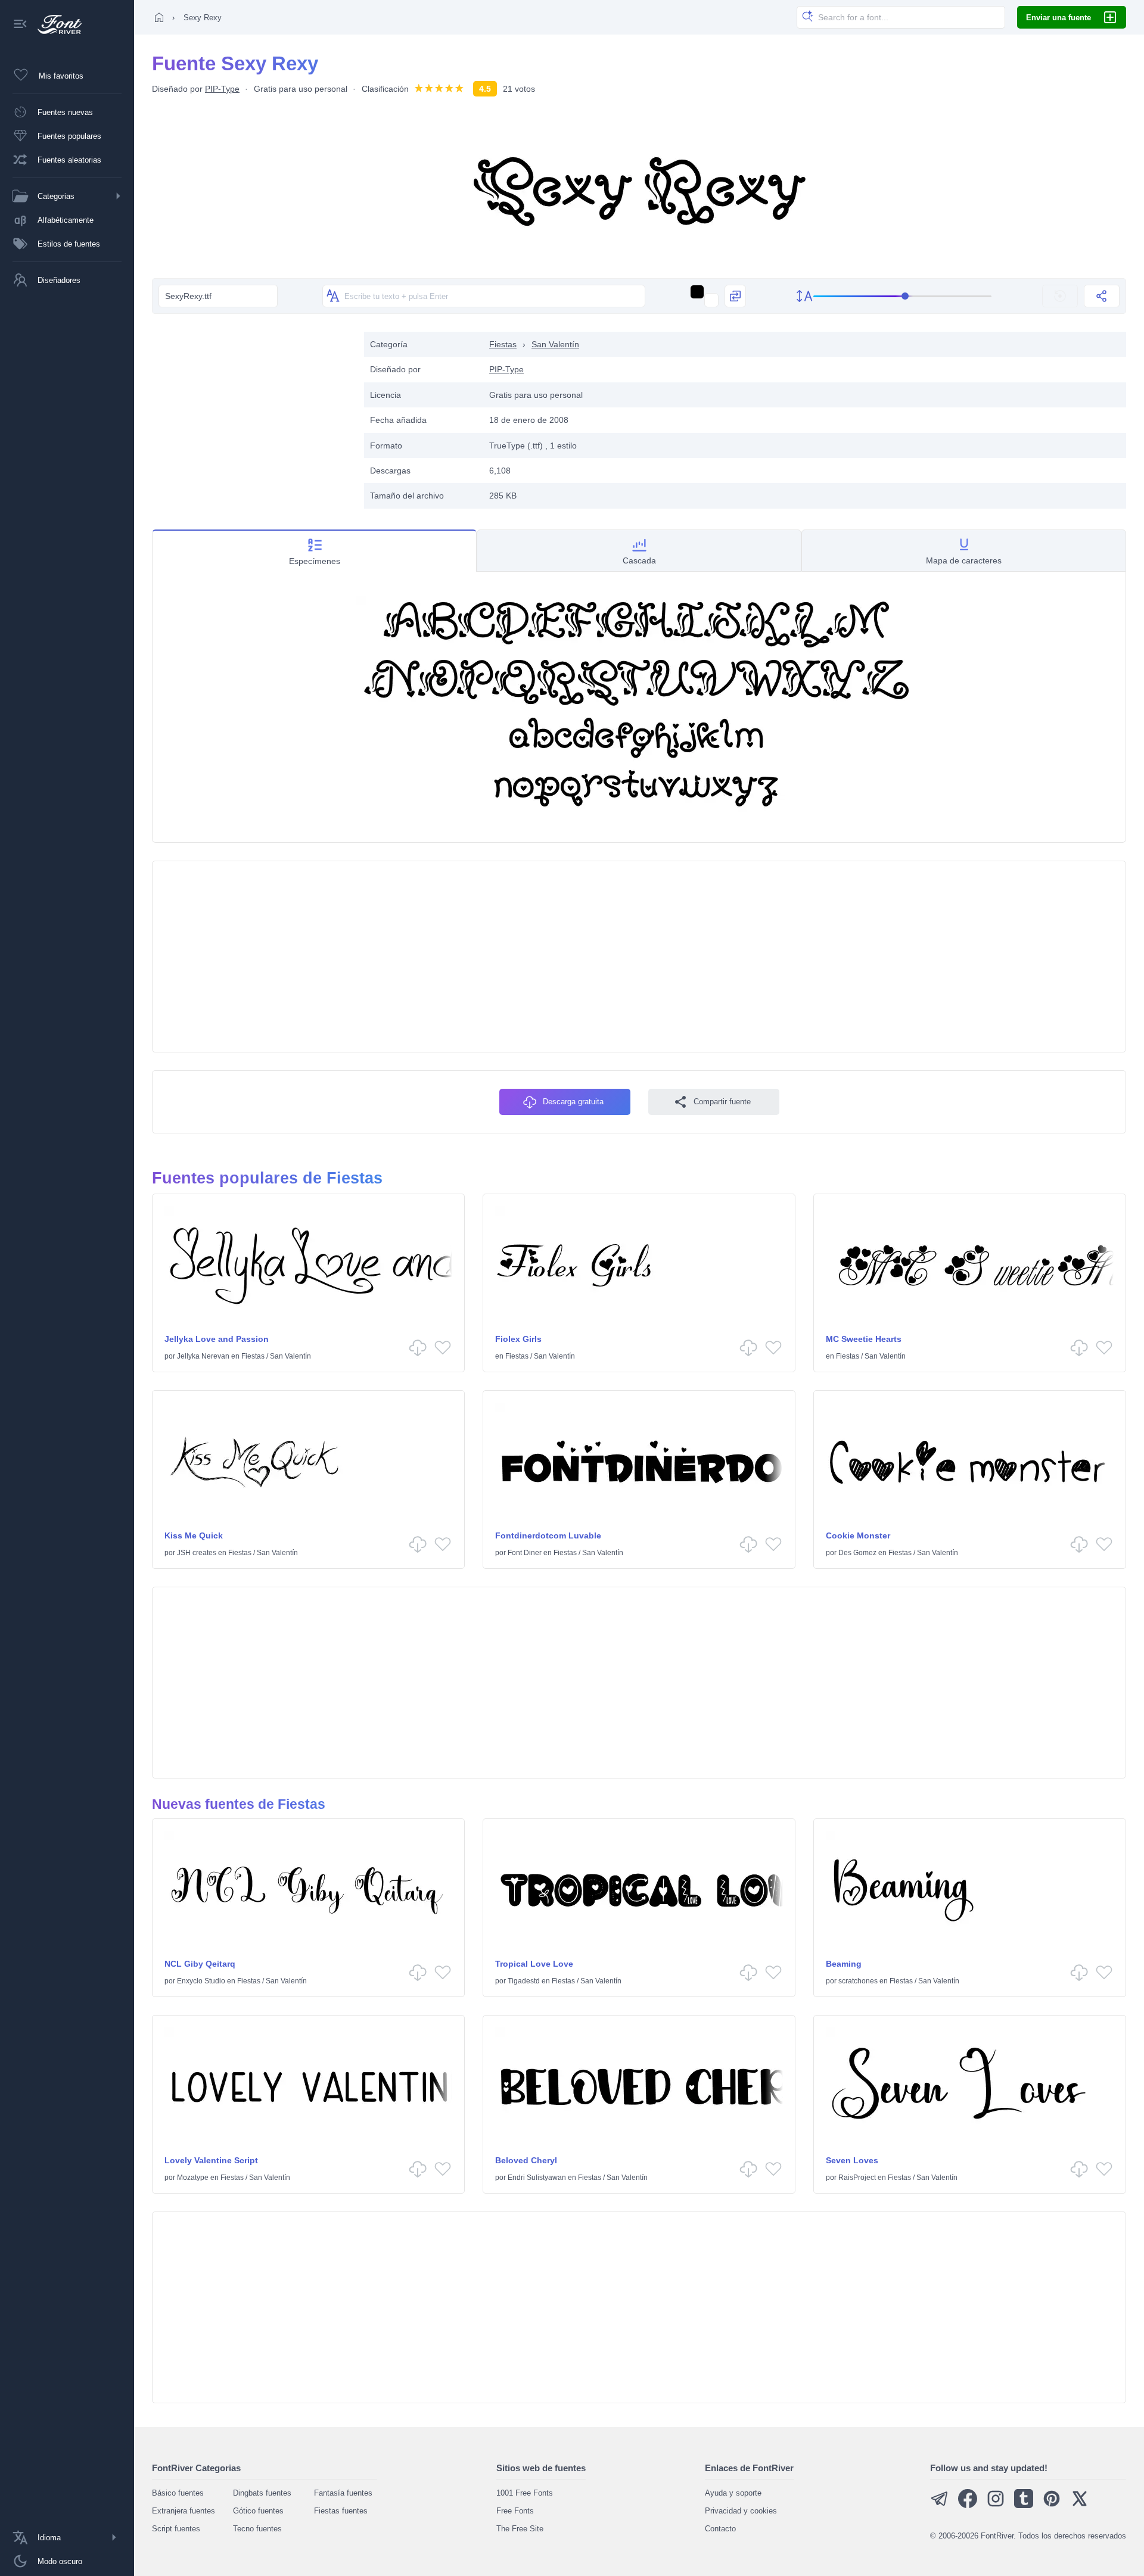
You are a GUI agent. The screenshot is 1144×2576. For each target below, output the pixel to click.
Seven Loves (852, 2160)
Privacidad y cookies (741, 2511)
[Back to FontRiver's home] (55, 24)
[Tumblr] (1024, 2505)
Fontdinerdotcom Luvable (548, 1535)
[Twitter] (1080, 2505)
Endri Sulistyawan (537, 2178)
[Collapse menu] (20, 25)
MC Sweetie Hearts (864, 1339)
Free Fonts (515, 2511)
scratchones (858, 1981)
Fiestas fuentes (341, 2511)
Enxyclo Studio (201, 1981)
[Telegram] (940, 2505)
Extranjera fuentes (184, 2511)
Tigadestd (524, 1981)
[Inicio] (159, 17)
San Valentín (555, 344)
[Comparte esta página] (1102, 296)
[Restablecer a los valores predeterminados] (1060, 296)
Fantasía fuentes (343, 2493)
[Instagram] (996, 2505)
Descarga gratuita (573, 1102)
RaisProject (857, 2178)
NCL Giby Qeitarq (200, 1964)
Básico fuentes (178, 2493)
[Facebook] (968, 2505)
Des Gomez (857, 1553)
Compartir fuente (722, 1102)
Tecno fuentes (257, 2529)
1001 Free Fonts (525, 2493)
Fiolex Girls (518, 1339)
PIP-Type (222, 89)
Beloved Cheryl (526, 2160)
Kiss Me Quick (194, 1535)
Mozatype (193, 2178)
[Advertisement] (252, 415)
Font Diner (525, 1553)
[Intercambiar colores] (735, 296)
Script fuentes (176, 2529)
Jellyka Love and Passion (217, 1339)
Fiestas (503, 344)
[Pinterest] (1052, 2505)
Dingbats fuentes (262, 2493)
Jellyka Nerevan (203, 1356)
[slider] (903, 296)
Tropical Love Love (534, 1964)
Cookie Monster (858, 1535)
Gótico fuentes (258, 2511)
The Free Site (520, 2529)
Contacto (720, 2529)
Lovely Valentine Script (211, 2160)
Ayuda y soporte (733, 2493)
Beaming (844, 1964)
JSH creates (197, 1553)
